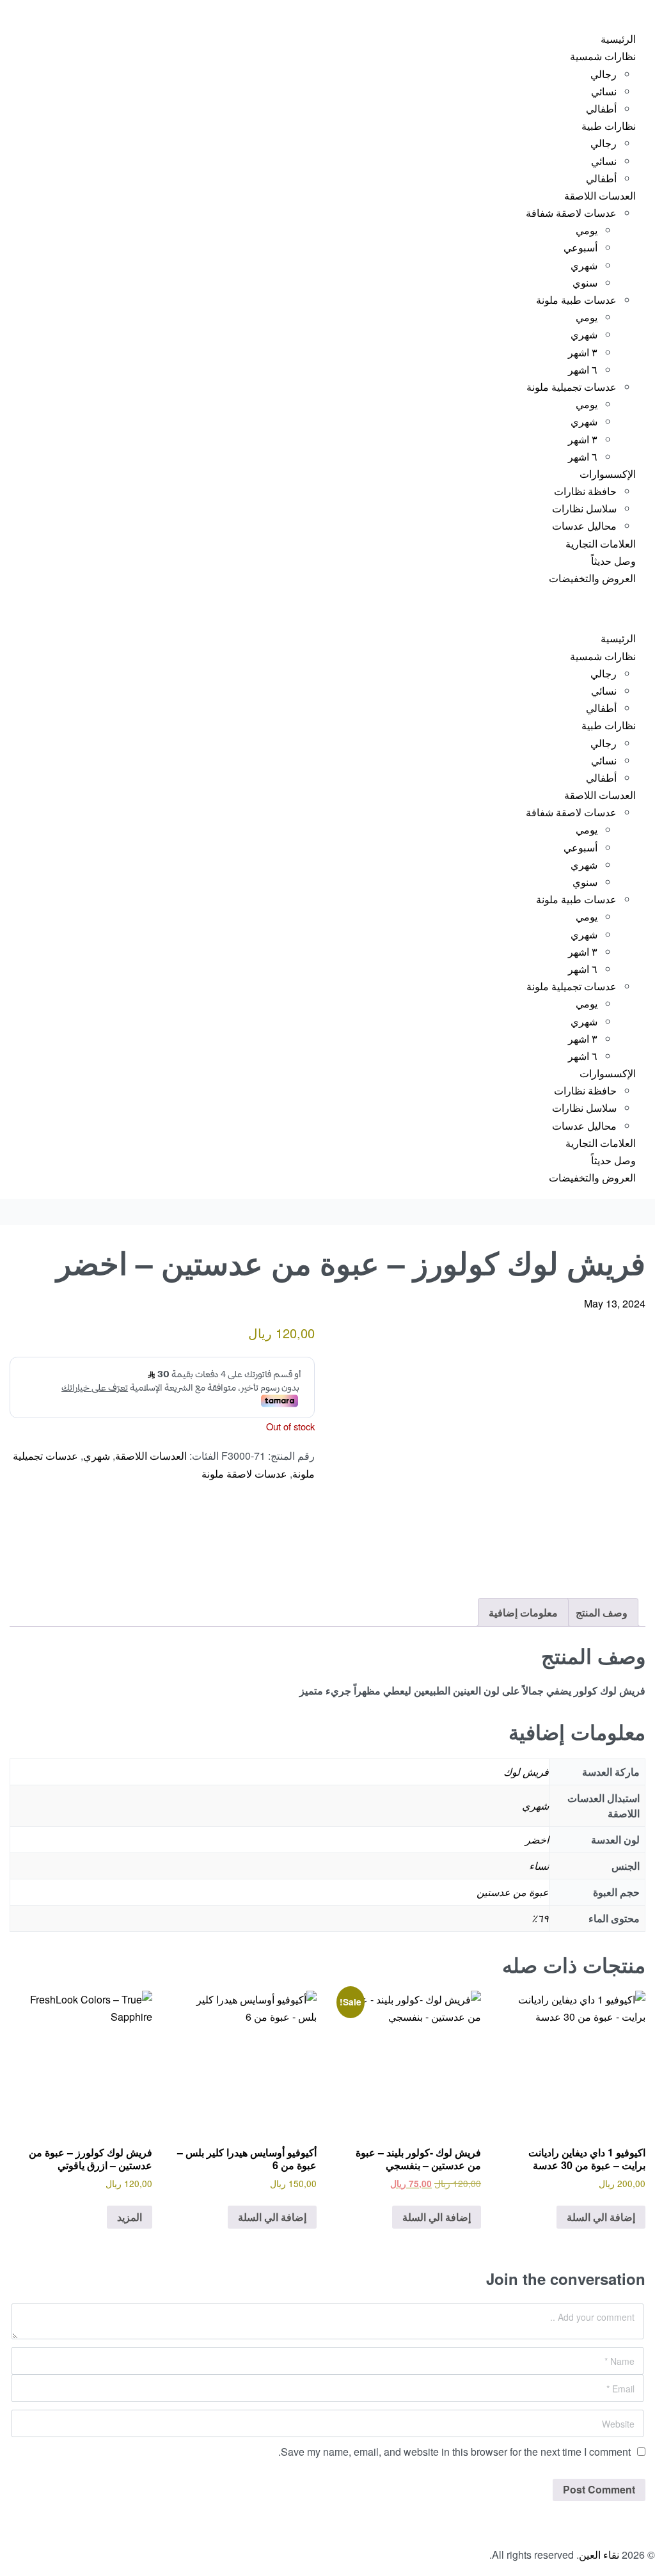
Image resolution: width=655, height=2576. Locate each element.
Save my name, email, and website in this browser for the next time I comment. (454, 2452)
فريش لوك (526, 1772)
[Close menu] (654, 610)
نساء (539, 1866)
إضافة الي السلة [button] (601, 2217)
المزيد (130, 2217)
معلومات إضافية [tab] (523, 1612)
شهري (97, 1456)
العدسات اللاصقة (151, 1456)
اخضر (537, 1839)
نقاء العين (599, 2555)
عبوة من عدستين (513, 1892)
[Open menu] (654, 10)
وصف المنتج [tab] (602, 1612)
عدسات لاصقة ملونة (244, 1474)
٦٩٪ (540, 1918)
